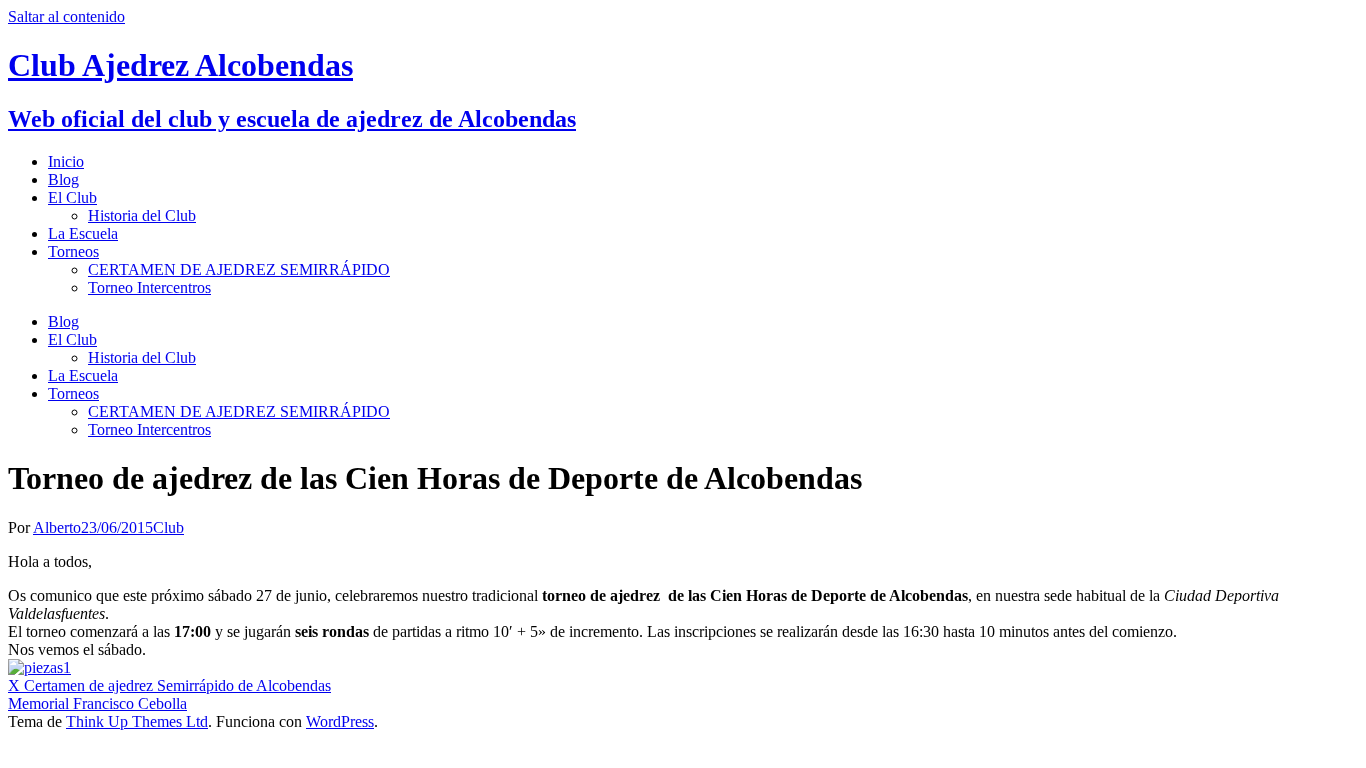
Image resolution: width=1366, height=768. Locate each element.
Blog (63, 179)
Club (168, 527)
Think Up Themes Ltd (137, 721)
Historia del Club (142, 215)
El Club (72, 197)
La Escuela (83, 233)
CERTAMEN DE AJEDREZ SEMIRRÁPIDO (239, 269)
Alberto (57, 527)
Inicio (66, 161)
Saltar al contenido (66, 16)
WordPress (340, 721)
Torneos (73, 251)
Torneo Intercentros (149, 287)
